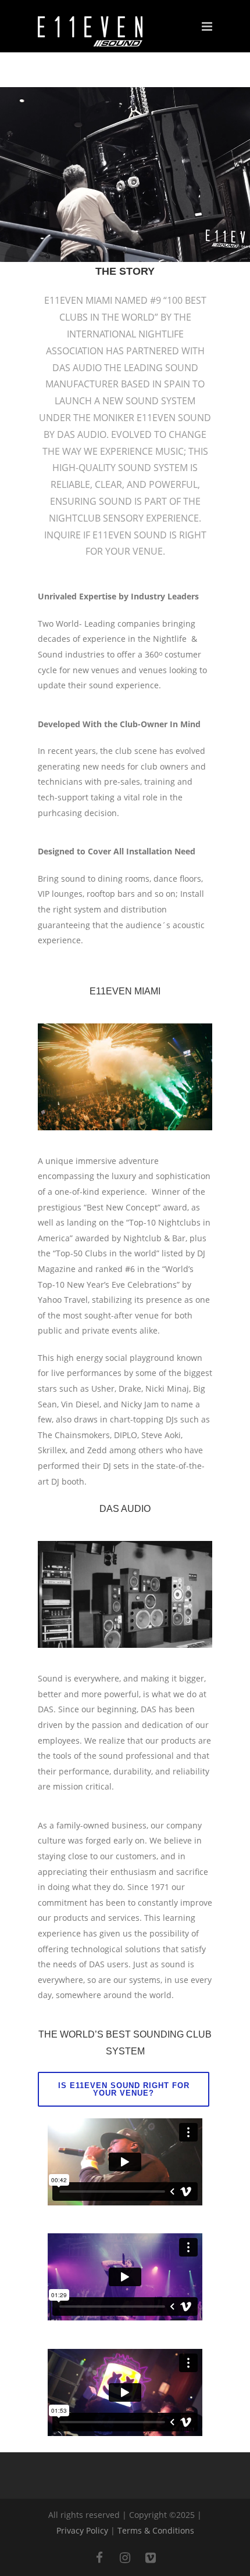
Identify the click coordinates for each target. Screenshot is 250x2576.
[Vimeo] (151, 2558)
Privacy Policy (82, 2530)
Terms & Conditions (156, 2530)
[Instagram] (125, 2558)
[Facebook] (99, 2558)
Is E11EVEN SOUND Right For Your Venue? (124, 2089)
